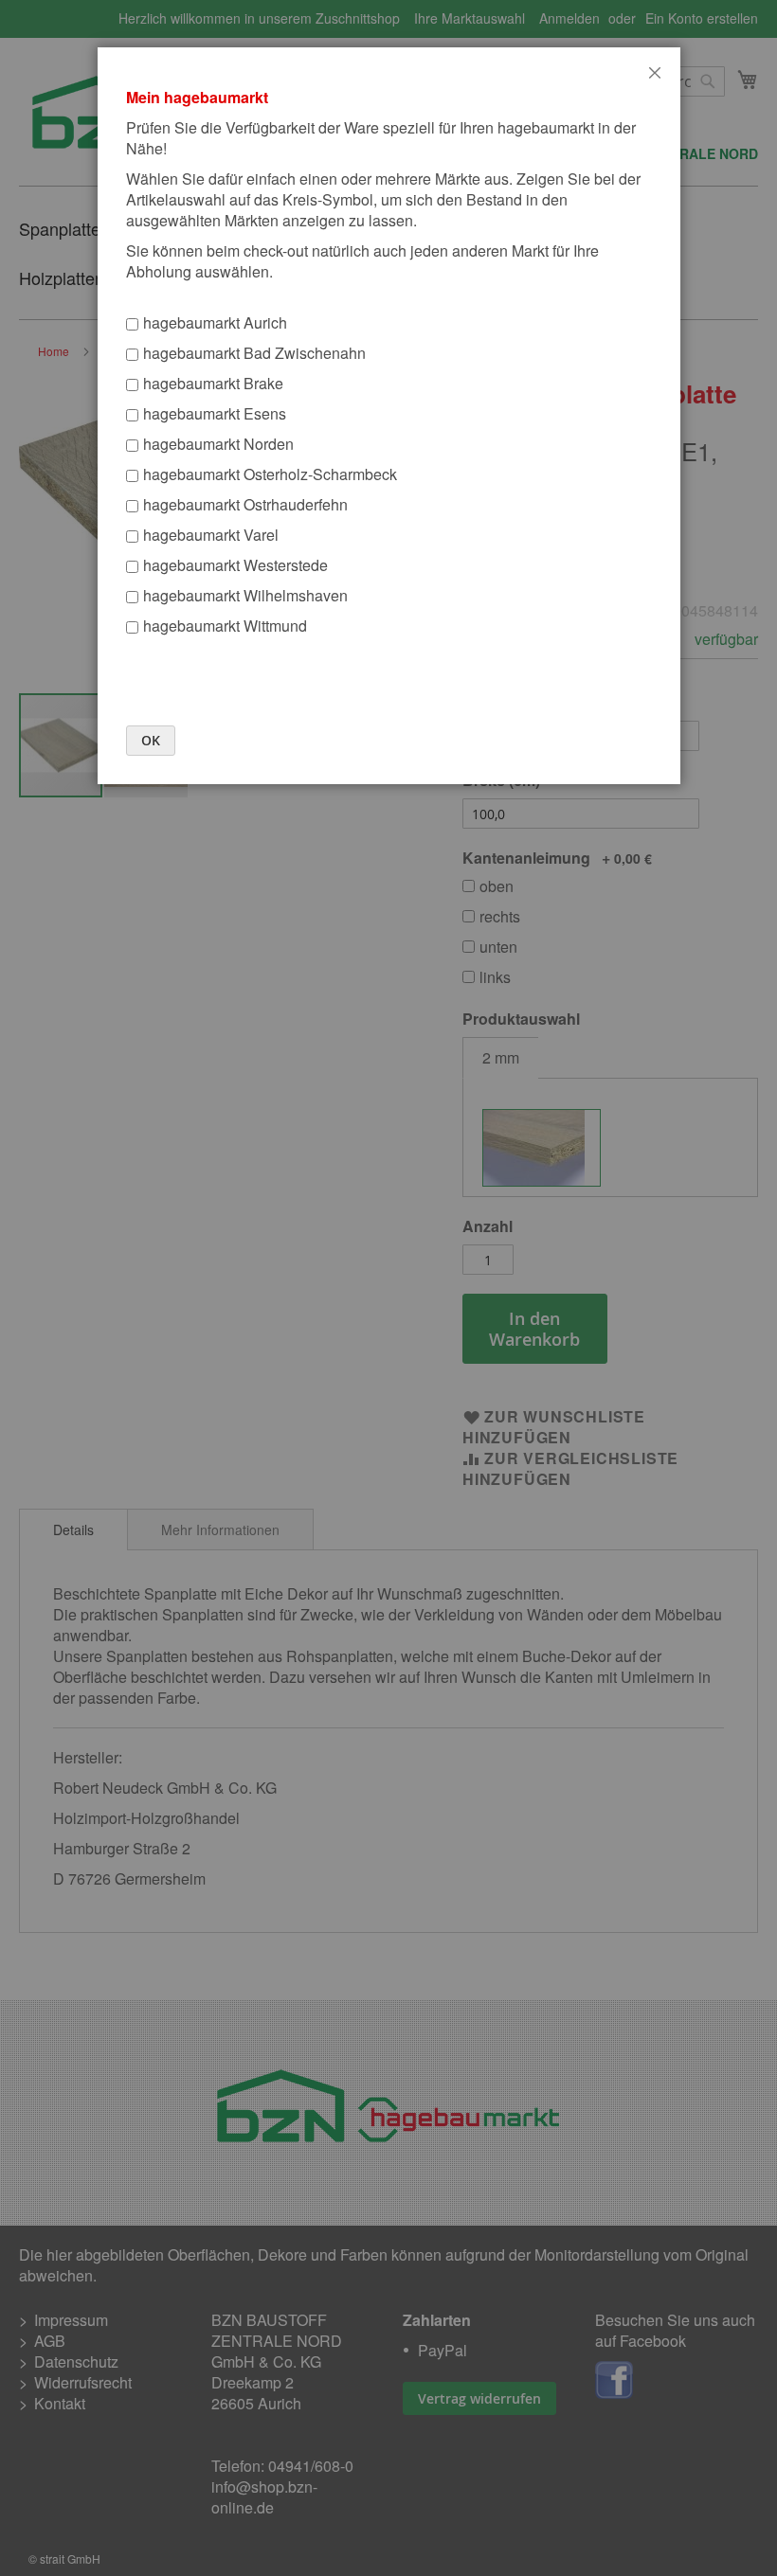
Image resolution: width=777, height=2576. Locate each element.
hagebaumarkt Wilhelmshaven (245, 595)
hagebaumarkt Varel (211, 535)
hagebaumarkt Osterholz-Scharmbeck (270, 474)
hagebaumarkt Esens (215, 413)
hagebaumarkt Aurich (215, 322)
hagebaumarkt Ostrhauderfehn (245, 504)
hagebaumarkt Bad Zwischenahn (254, 353)
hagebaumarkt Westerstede (235, 565)
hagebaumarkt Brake (213, 383)
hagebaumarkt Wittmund (225, 626)
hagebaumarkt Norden (218, 444)
